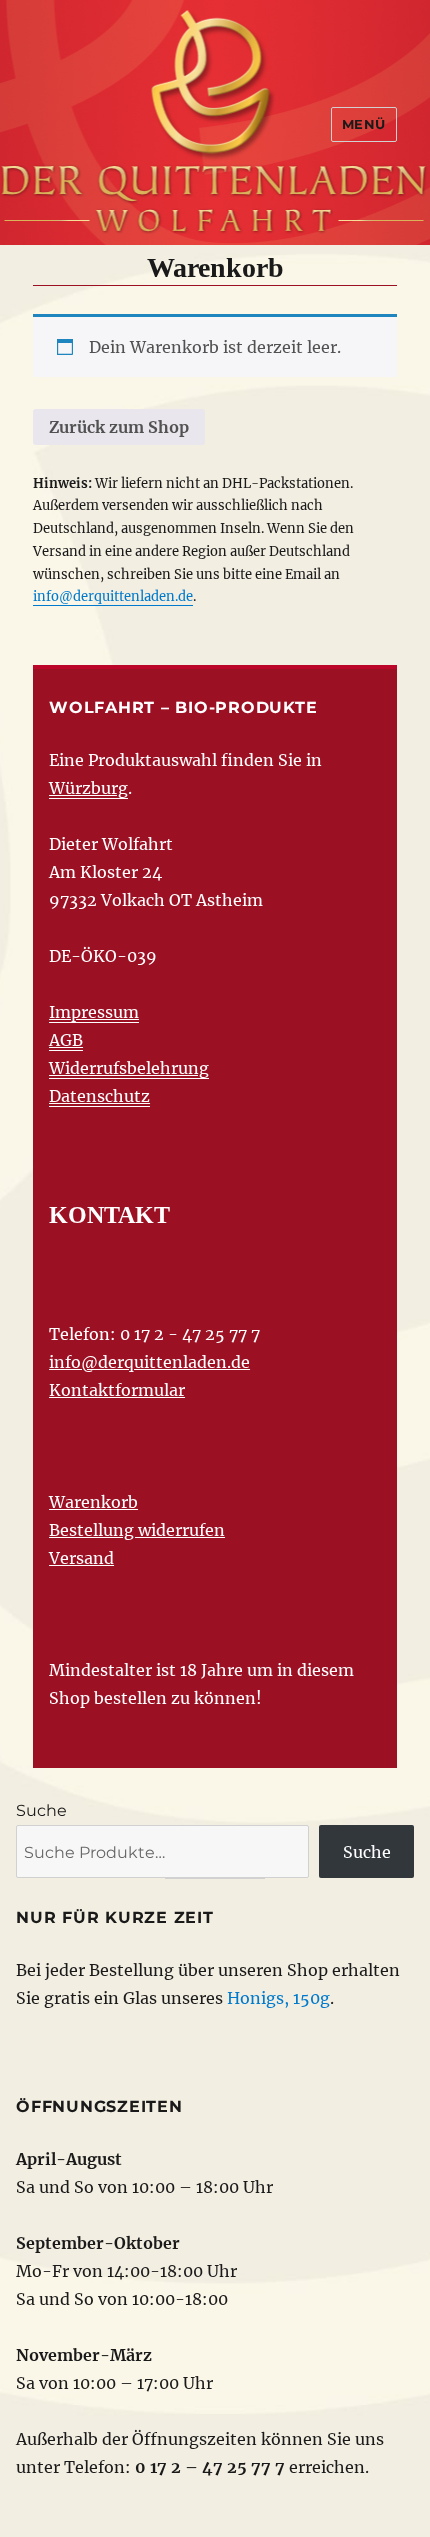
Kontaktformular (117, 1390)
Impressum (94, 1012)
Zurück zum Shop (119, 427)
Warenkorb (93, 1502)
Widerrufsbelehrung (129, 1068)
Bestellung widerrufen (137, 1530)
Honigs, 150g (278, 1998)
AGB (66, 1040)
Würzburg (88, 788)
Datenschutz (99, 1096)
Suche (41, 1810)
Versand (81, 1558)
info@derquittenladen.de (113, 596)
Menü (364, 124)
